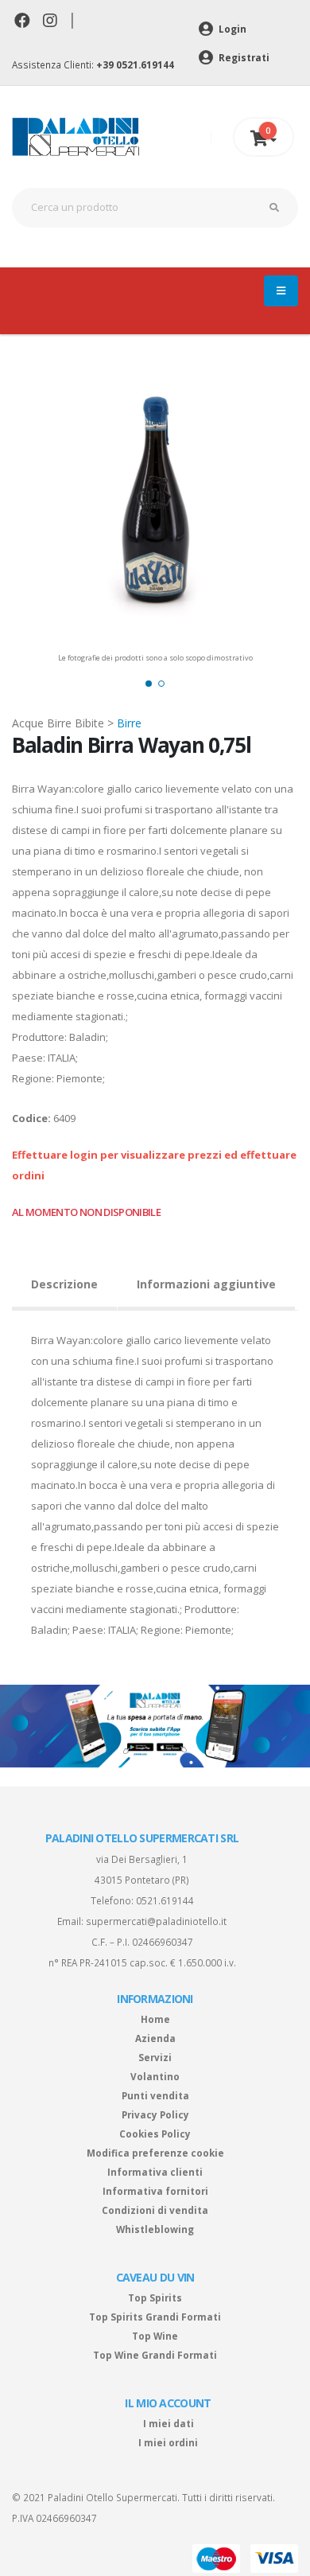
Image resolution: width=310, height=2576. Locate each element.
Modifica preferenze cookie (155, 2153)
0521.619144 (165, 1900)
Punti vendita (155, 2095)
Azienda (155, 2038)
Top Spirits (155, 2297)
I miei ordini (168, 2442)
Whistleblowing (155, 2229)
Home (155, 2019)
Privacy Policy (155, 2114)
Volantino (155, 2076)
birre (129, 723)
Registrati (243, 57)
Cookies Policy (155, 2134)
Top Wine (155, 2336)
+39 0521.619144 (135, 64)
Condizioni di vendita (155, 2210)
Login (231, 29)
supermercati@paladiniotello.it (156, 1921)
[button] (149, 684)
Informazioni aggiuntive (206, 1284)
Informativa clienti (155, 2172)
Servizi (155, 2057)
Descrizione (64, 1284)
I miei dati (169, 2423)
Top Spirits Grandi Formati (155, 2317)
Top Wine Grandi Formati (155, 2355)
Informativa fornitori (155, 2191)
